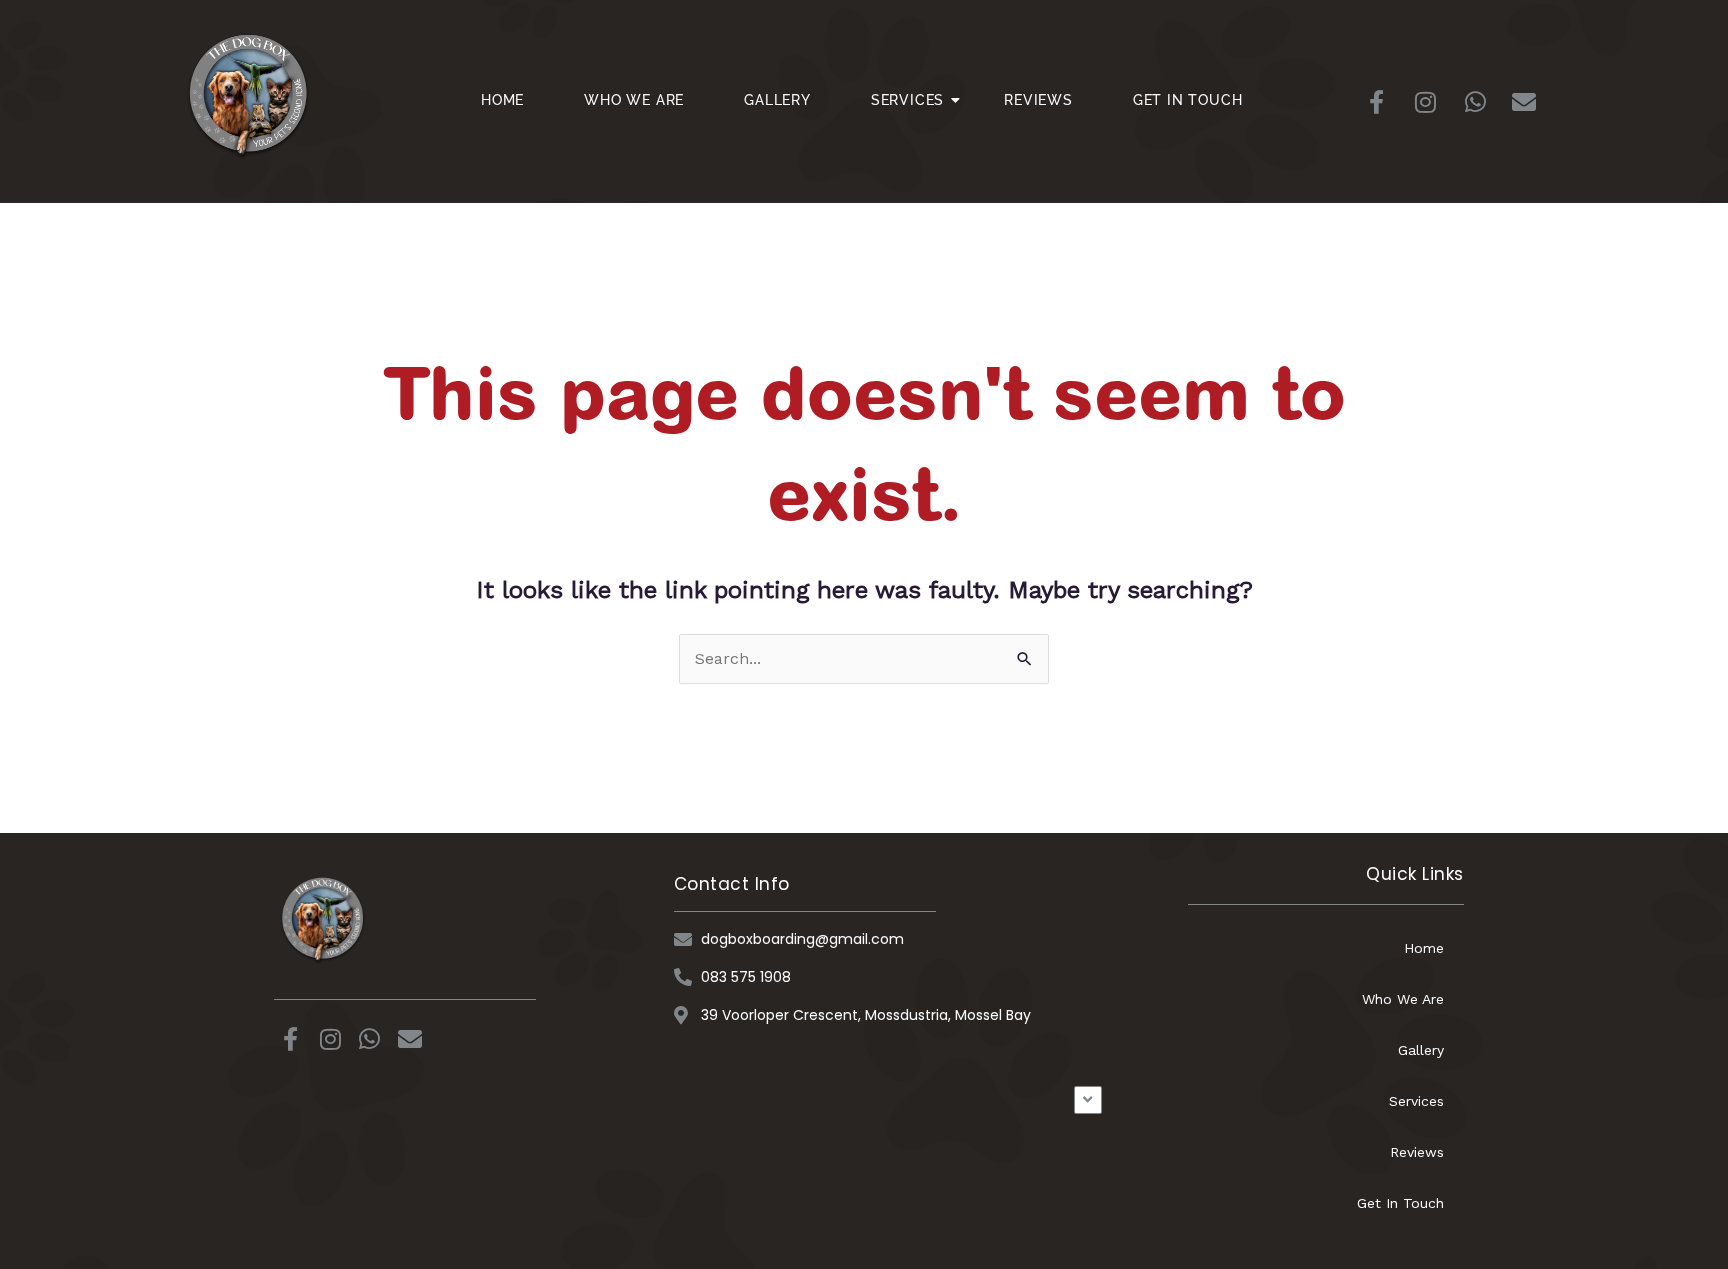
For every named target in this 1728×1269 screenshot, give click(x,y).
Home (502, 100)
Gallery (777, 100)
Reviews (1038, 100)
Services (907, 100)
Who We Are (634, 100)
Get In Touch (1188, 100)
